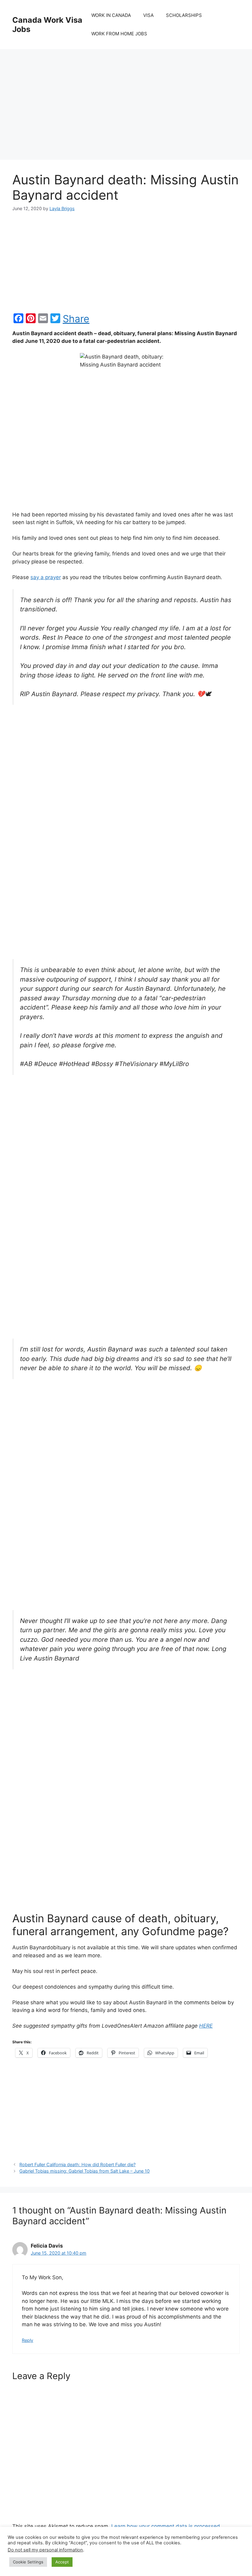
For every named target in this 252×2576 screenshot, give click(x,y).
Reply (28, 2340)
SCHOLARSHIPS (184, 15)
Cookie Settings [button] (28, 2562)
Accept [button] (62, 2562)
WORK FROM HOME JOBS (119, 34)
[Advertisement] (126, 98)
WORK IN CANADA (111, 15)
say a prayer (46, 577)
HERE (206, 2026)
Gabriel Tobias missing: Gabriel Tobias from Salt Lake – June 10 (85, 2171)
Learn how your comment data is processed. (166, 2526)
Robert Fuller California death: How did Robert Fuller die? (77, 2164)
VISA (148, 15)
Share (76, 319)
